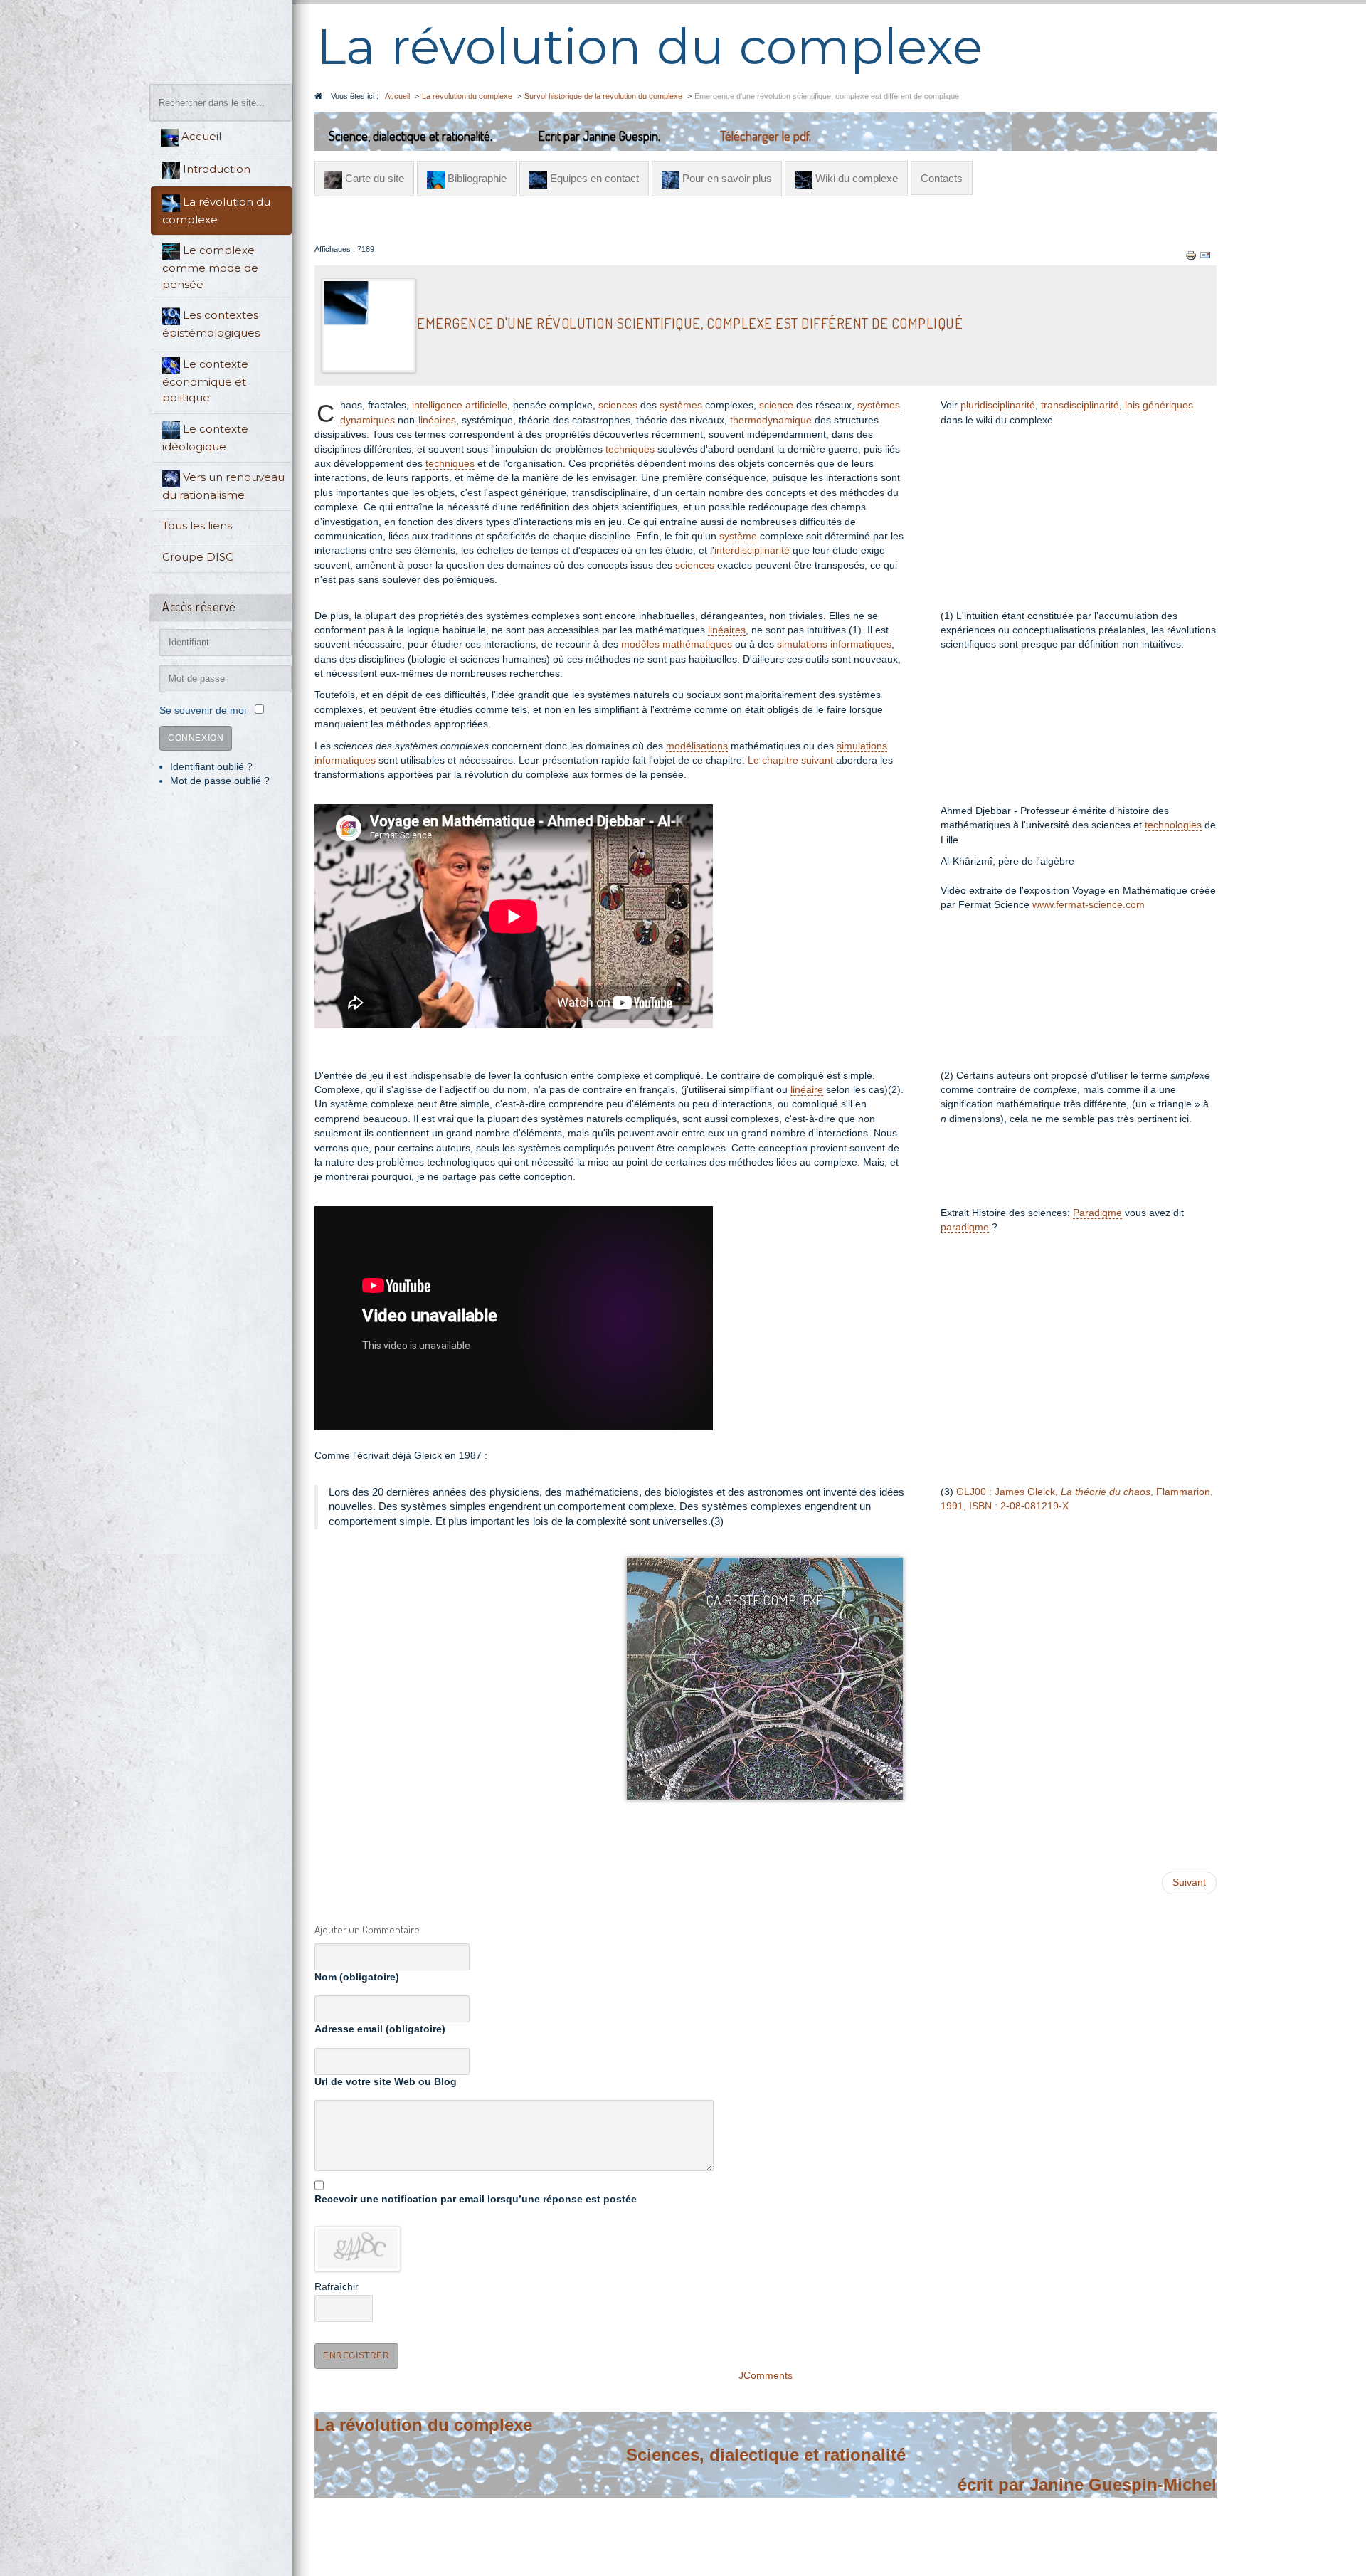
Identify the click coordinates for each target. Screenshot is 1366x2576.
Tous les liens (197, 526)
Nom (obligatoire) (357, 1977)
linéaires (437, 420)
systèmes (681, 405)
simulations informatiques (834, 644)
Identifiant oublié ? (211, 767)
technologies (1173, 825)
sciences (618, 405)
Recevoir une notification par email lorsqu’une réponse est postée (476, 2199)
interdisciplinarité (752, 550)
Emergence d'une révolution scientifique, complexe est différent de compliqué (690, 324)
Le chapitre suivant (790, 760)
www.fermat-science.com (1089, 905)
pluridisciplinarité (998, 405)
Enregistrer (356, 2355)
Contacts (942, 178)
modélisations (697, 746)
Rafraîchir (337, 2287)
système (738, 536)
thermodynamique (771, 420)
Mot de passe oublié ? (220, 781)
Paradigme (1097, 1213)
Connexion (196, 738)
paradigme (965, 1227)
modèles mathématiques (677, 644)
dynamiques (367, 420)
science (776, 405)
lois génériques (1159, 405)
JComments (766, 2376)
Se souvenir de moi (203, 711)
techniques (630, 449)
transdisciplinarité (1080, 405)
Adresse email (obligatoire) (380, 2029)
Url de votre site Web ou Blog (386, 2082)
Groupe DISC (198, 557)
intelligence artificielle (460, 405)
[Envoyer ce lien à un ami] (1205, 255)
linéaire (807, 1090)
